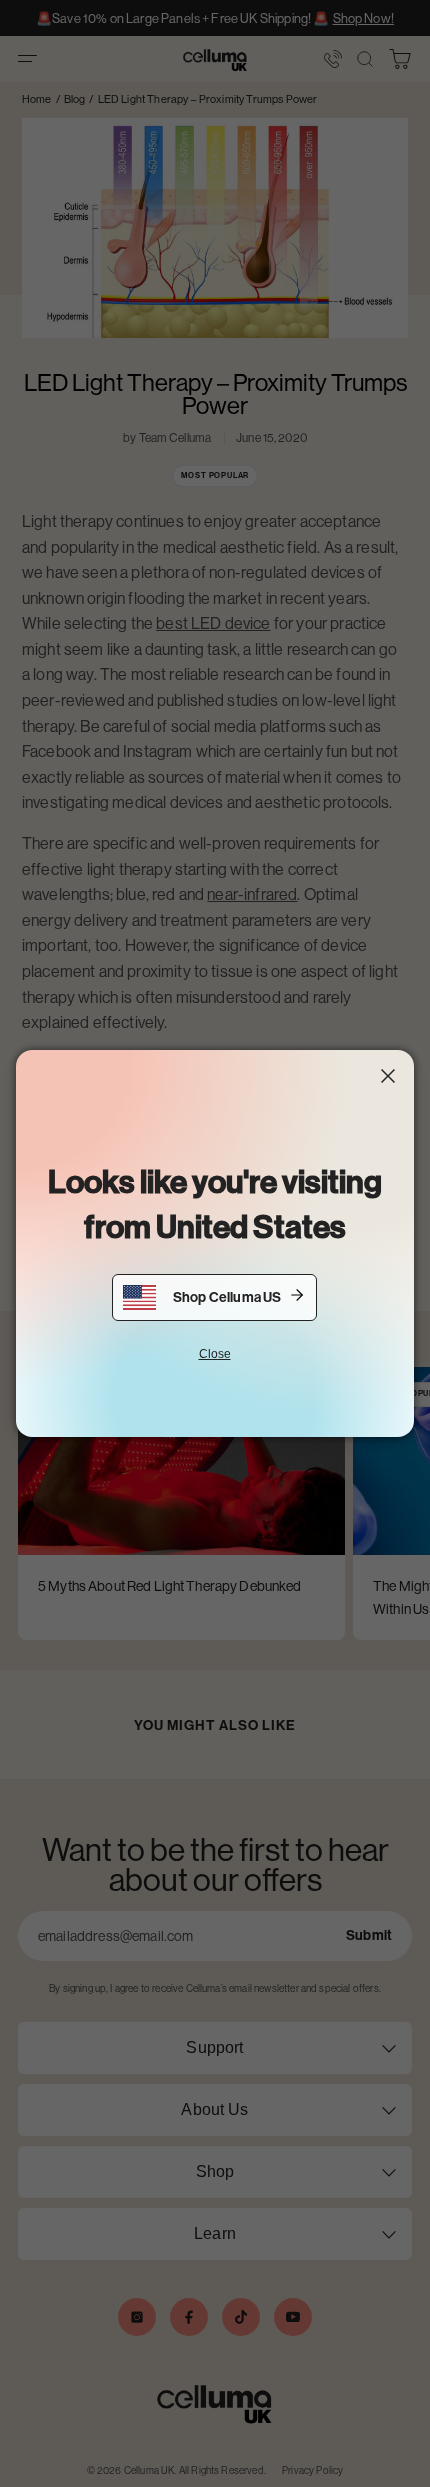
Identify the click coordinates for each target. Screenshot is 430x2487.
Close (215, 1354)
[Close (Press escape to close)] (388, 1076)
